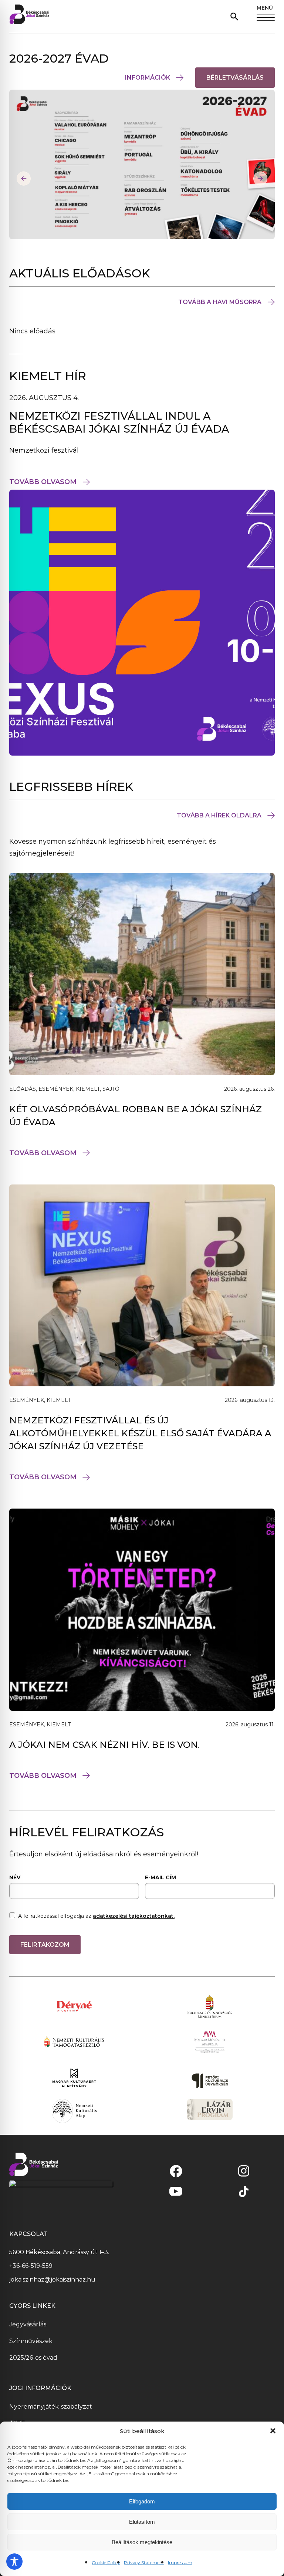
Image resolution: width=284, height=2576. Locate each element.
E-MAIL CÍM (160, 1877)
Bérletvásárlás (241, 81)
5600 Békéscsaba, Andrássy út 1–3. (59, 2252)
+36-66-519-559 (31, 2266)
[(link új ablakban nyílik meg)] (176, 2171)
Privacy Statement (144, 2562)
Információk (148, 78)
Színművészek (31, 2341)
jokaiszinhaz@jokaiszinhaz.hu (52, 2280)
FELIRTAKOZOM (45, 1945)
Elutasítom (142, 2522)
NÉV (15, 1877)
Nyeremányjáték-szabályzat (51, 2407)
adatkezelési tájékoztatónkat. (134, 1916)
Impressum (180, 2562)
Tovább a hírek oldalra (219, 815)
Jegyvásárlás (28, 2324)
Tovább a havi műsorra (220, 302)
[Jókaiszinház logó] (29, 16)
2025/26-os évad (33, 2358)
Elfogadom (142, 2501)
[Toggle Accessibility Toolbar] (14, 2562)
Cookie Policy (106, 2562)
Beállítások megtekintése (142, 2542)
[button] (273, 2431)
